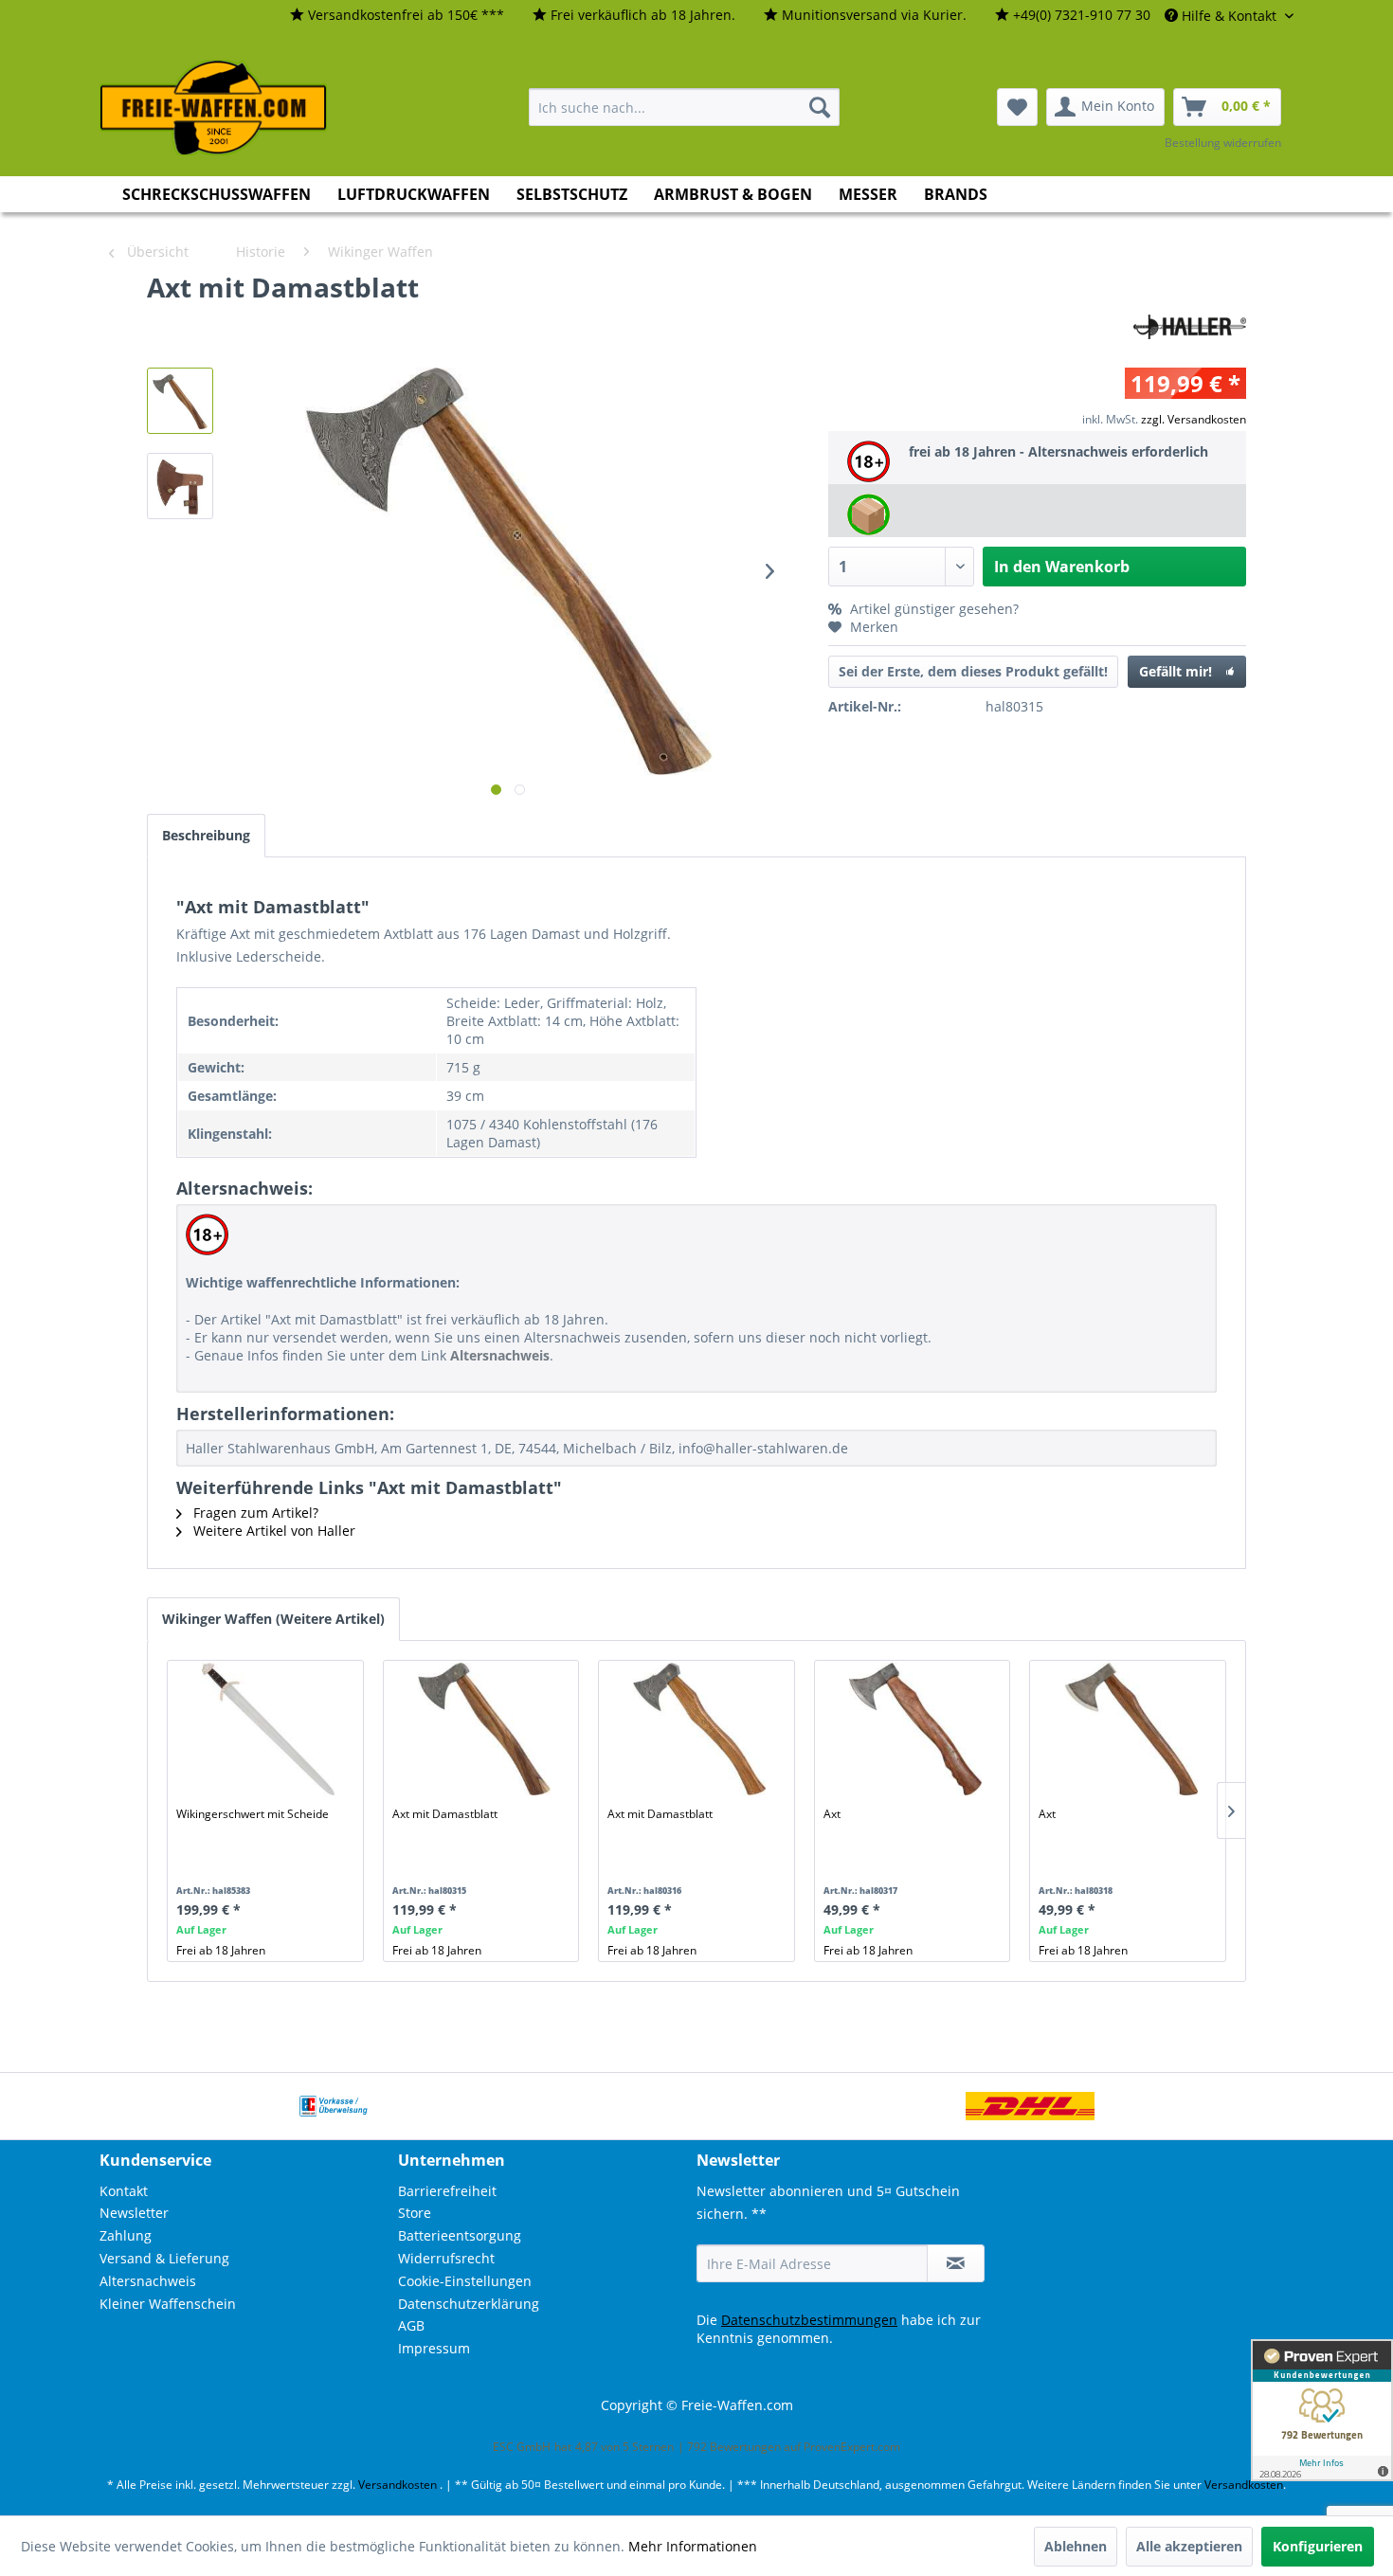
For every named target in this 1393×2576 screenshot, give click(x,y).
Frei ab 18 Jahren (221, 1950)
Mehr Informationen (693, 2546)
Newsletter (134, 2213)
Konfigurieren (1318, 2546)
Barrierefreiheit (447, 2191)
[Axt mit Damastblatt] (485, 1729)
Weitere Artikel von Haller (272, 1531)
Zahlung (126, 2235)
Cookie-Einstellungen (465, 2281)
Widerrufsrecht (446, 2258)
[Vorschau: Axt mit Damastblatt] (180, 401)
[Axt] (916, 1729)
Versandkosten (398, 2485)
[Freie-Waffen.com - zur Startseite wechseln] (214, 108)
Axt (832, 1814)
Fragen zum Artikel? (254, 1513)
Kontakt (124, 2191)
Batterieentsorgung (460, 2235)
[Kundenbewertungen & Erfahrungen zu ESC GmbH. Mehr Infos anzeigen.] (1322, 2410)
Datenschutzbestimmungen (809, 2320)
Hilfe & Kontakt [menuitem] (1229, 16)
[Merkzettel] (1017, 107)
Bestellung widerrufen (1223, 143)
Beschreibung (206, 835)
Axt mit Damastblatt (445, 1814)
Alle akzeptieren (1189, 2546)
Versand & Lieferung (164, 2258)
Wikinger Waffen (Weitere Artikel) (273, 1619)
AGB (411, 2325)
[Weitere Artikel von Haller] (1190, 306)
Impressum (434, 2348)
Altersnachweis (148, 2281)
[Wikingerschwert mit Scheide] (269, 1729)
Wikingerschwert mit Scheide (253, 1814)
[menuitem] (397, 16)
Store (415, 2213)
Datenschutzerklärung (469, 2304)
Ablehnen (1076, 2546)
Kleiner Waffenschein (168, 2304)
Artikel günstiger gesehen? (932, 609)
